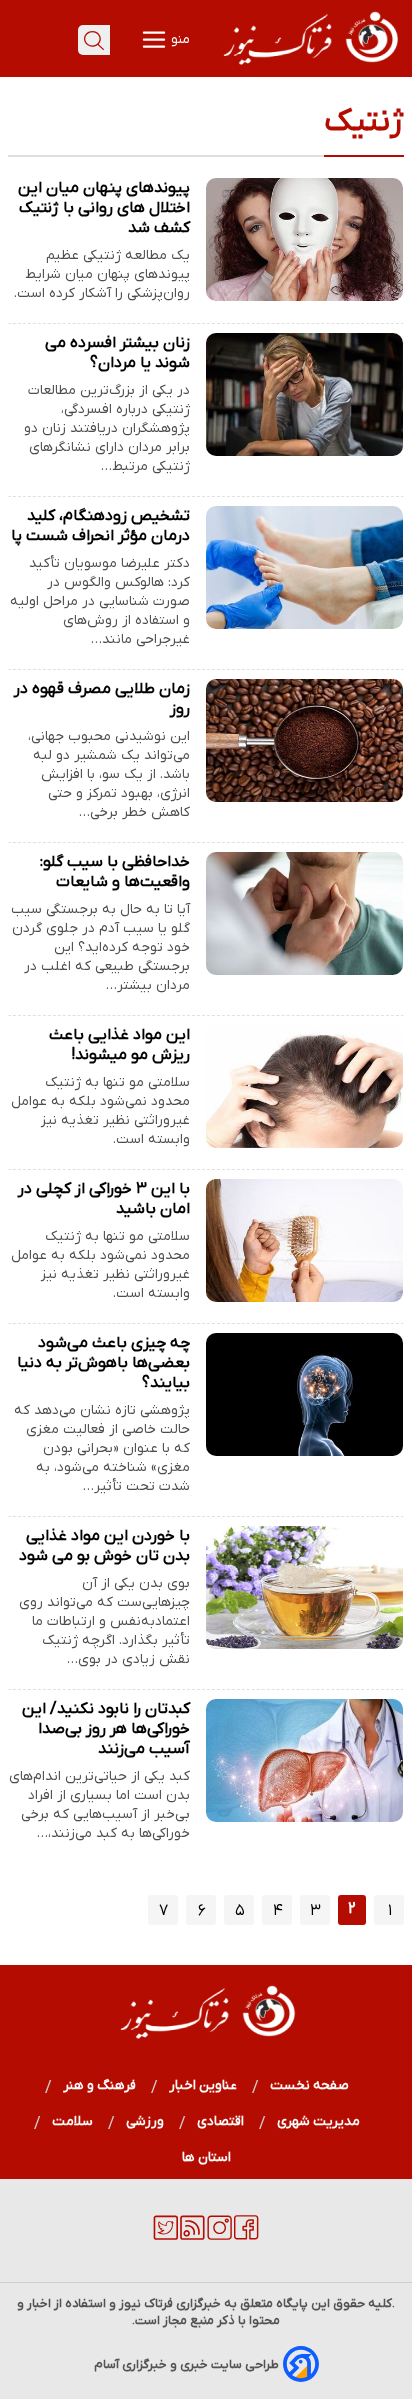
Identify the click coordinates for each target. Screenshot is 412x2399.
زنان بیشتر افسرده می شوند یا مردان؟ (117, 353)
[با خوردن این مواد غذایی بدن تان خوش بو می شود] (304, 1587)
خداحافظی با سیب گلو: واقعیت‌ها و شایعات (115, 872)
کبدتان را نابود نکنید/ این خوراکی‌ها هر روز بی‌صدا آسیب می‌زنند (106, 1729)
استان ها (206, 2157)
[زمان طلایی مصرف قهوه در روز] (304, 740)
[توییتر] (165, 2236)
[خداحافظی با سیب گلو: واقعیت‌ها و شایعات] (304, 913)
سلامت (73, 2121)
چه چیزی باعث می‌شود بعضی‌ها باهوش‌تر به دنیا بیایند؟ (103, 1363)
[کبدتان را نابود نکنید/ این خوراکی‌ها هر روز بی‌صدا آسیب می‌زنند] (304, 1760)
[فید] (192, 2236)
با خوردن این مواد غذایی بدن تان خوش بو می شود (104, 1546)
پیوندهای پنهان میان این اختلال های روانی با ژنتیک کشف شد (104, 208)
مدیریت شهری (319, 2121)
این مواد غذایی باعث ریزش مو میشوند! (119, 1045)
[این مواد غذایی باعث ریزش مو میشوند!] (304, 1086)
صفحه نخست (309, 2085)
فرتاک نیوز (146, 2303)
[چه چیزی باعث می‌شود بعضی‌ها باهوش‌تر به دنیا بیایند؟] (304, 1394)
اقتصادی (221, 2121)
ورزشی (145, 2121)
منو (179, 39)
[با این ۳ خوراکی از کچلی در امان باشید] (304, 1240)
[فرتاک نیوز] (309, 67)
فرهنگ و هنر (100, 2085)
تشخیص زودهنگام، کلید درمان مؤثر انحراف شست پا (100, 526)
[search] (94, 40)
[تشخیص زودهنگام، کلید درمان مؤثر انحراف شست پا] (304, 567)
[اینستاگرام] (219, 2236)
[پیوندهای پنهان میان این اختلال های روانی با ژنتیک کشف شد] (304, 239)
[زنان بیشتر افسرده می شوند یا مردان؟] (304, 394)
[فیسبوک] (246, 2236)
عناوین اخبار (203, 2085)
